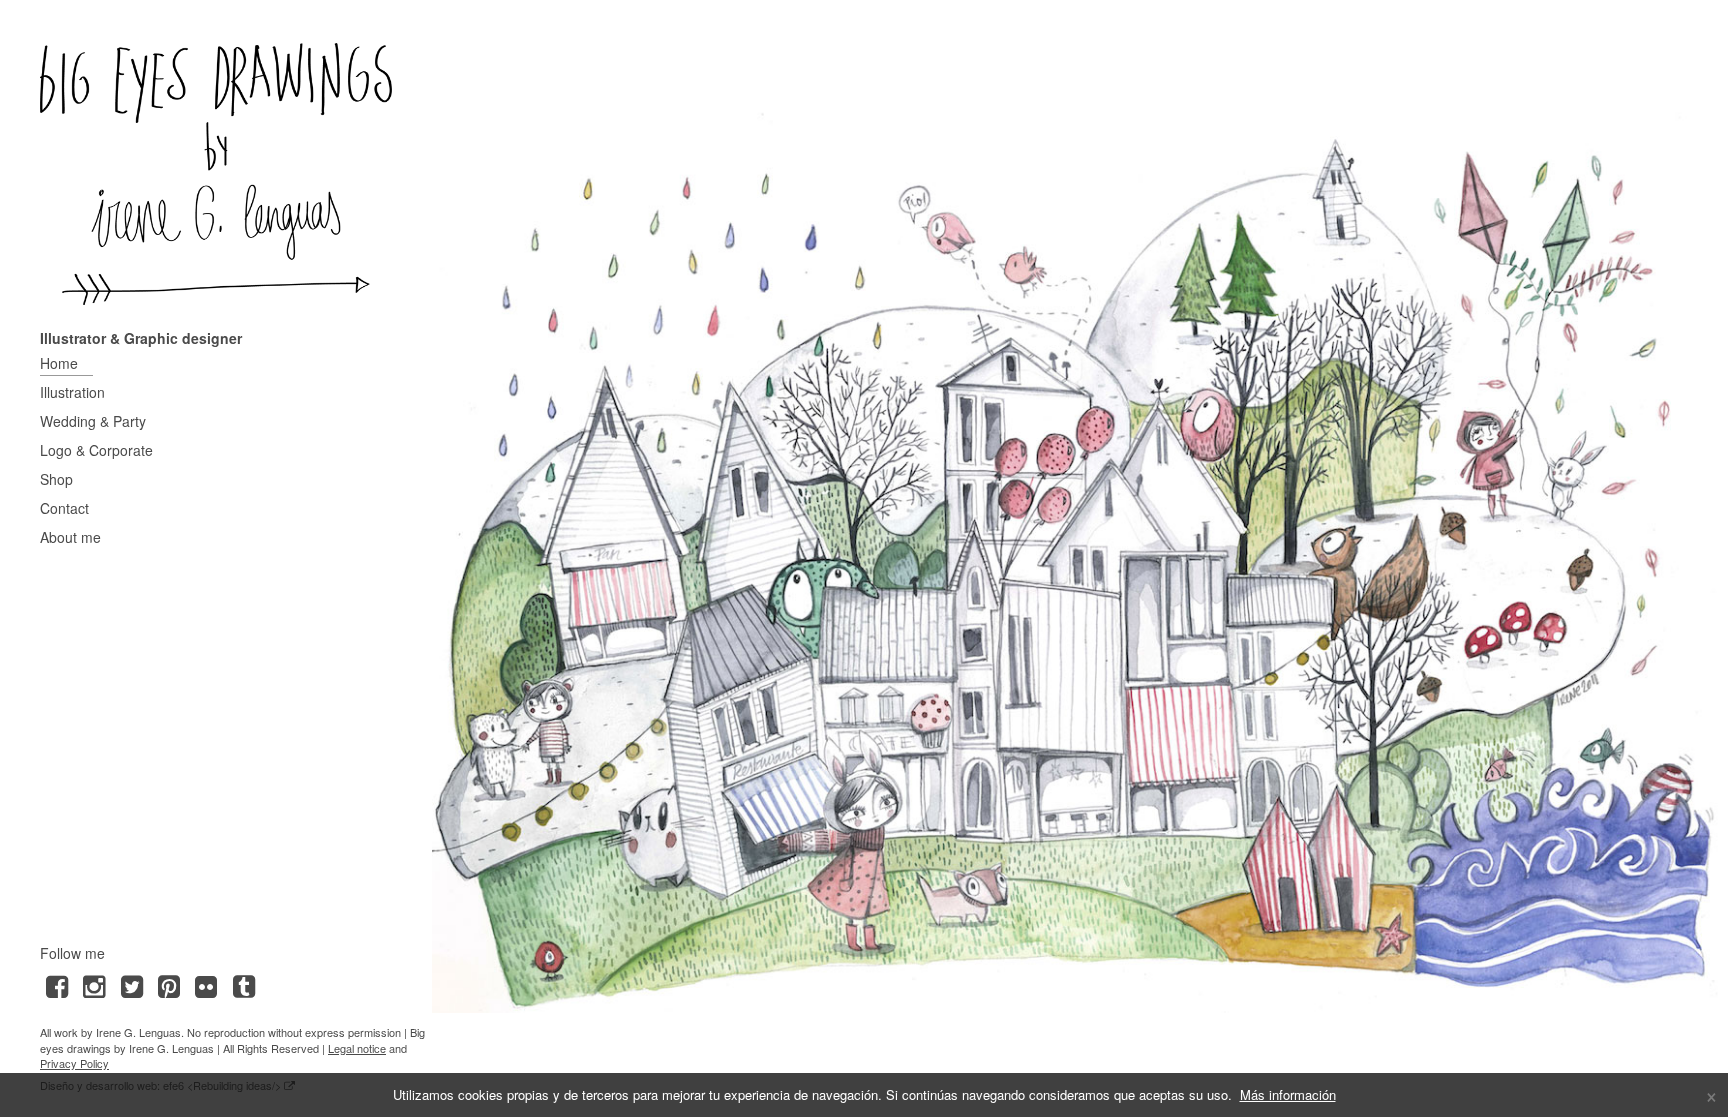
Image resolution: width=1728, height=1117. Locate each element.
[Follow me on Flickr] (206, 984)
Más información (1288, 1094)
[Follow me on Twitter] (131, 984)
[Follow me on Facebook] (56, 984)
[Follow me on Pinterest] (168, 984)
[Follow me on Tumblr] (243, 984)
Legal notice (357, 1048)
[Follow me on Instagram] (93, 984)
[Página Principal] (216, 174)
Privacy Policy (74, 1063)
